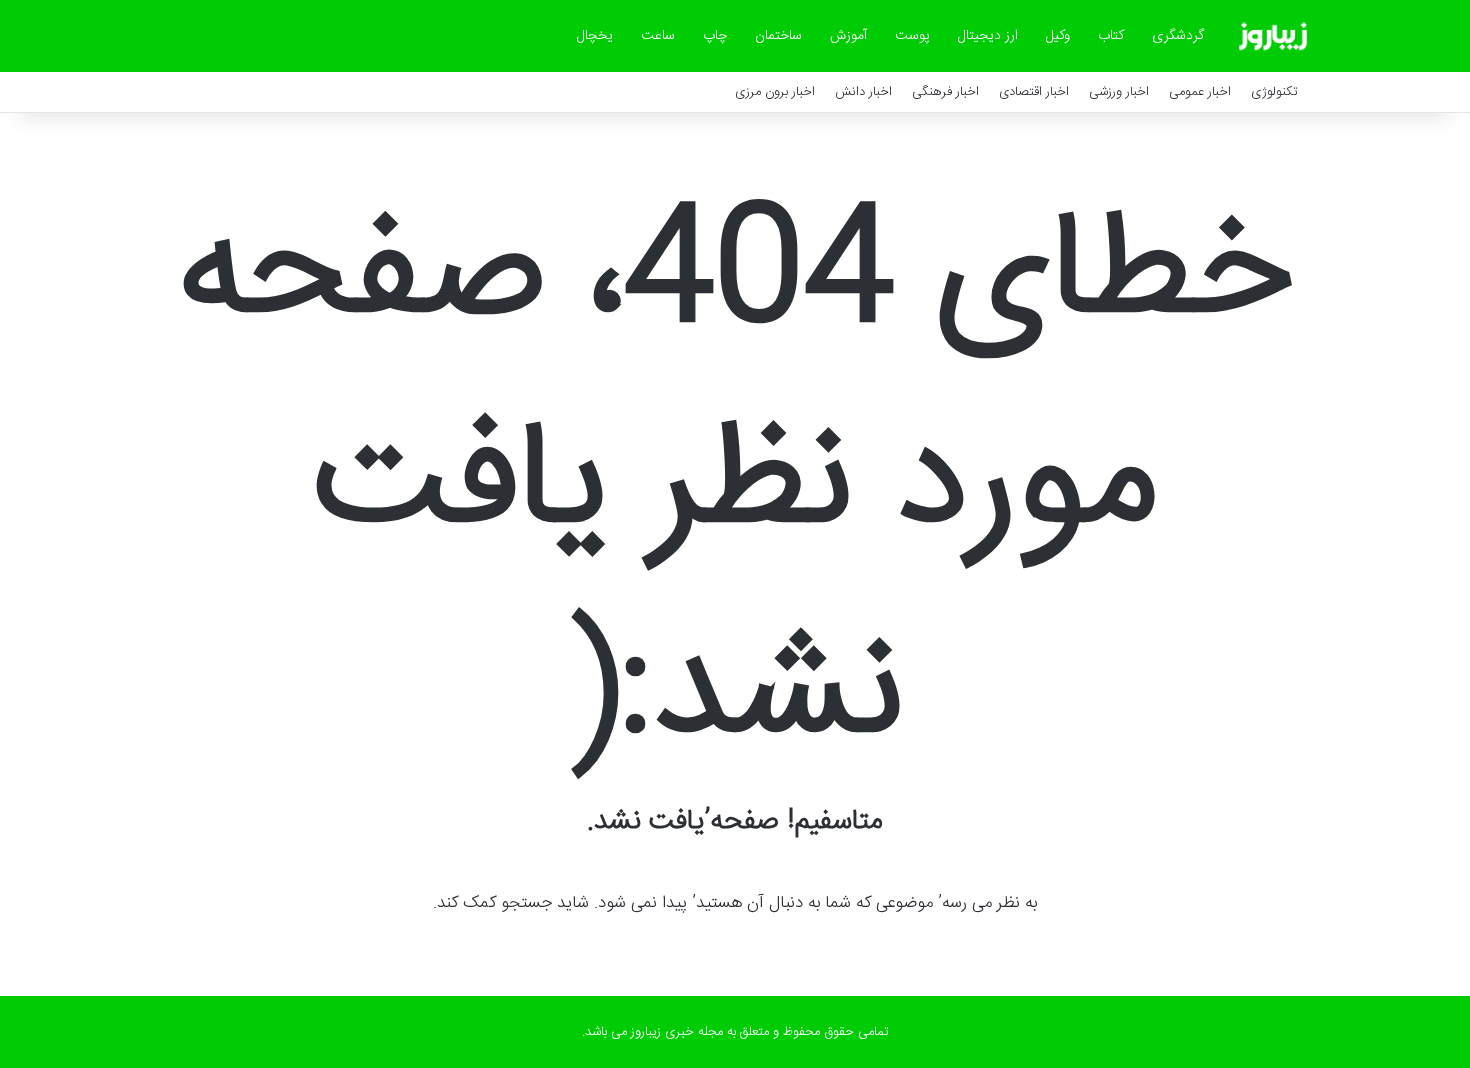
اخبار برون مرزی (775, 92)
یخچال (595, 36)
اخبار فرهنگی (945, 92)
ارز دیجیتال (988, 36)
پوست (912, 36)
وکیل (1058, 36)
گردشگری (1178, 36)
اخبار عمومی (1200, 92)
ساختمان (778, 36)
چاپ (715, 36)
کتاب (1111, 36)
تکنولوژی (1274, 92)
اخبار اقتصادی (1034, 92)
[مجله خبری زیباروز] (1273, 36)
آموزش (848, 36)
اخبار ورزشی (1119, 92)
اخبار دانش (863, 92)
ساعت (658, 36)
